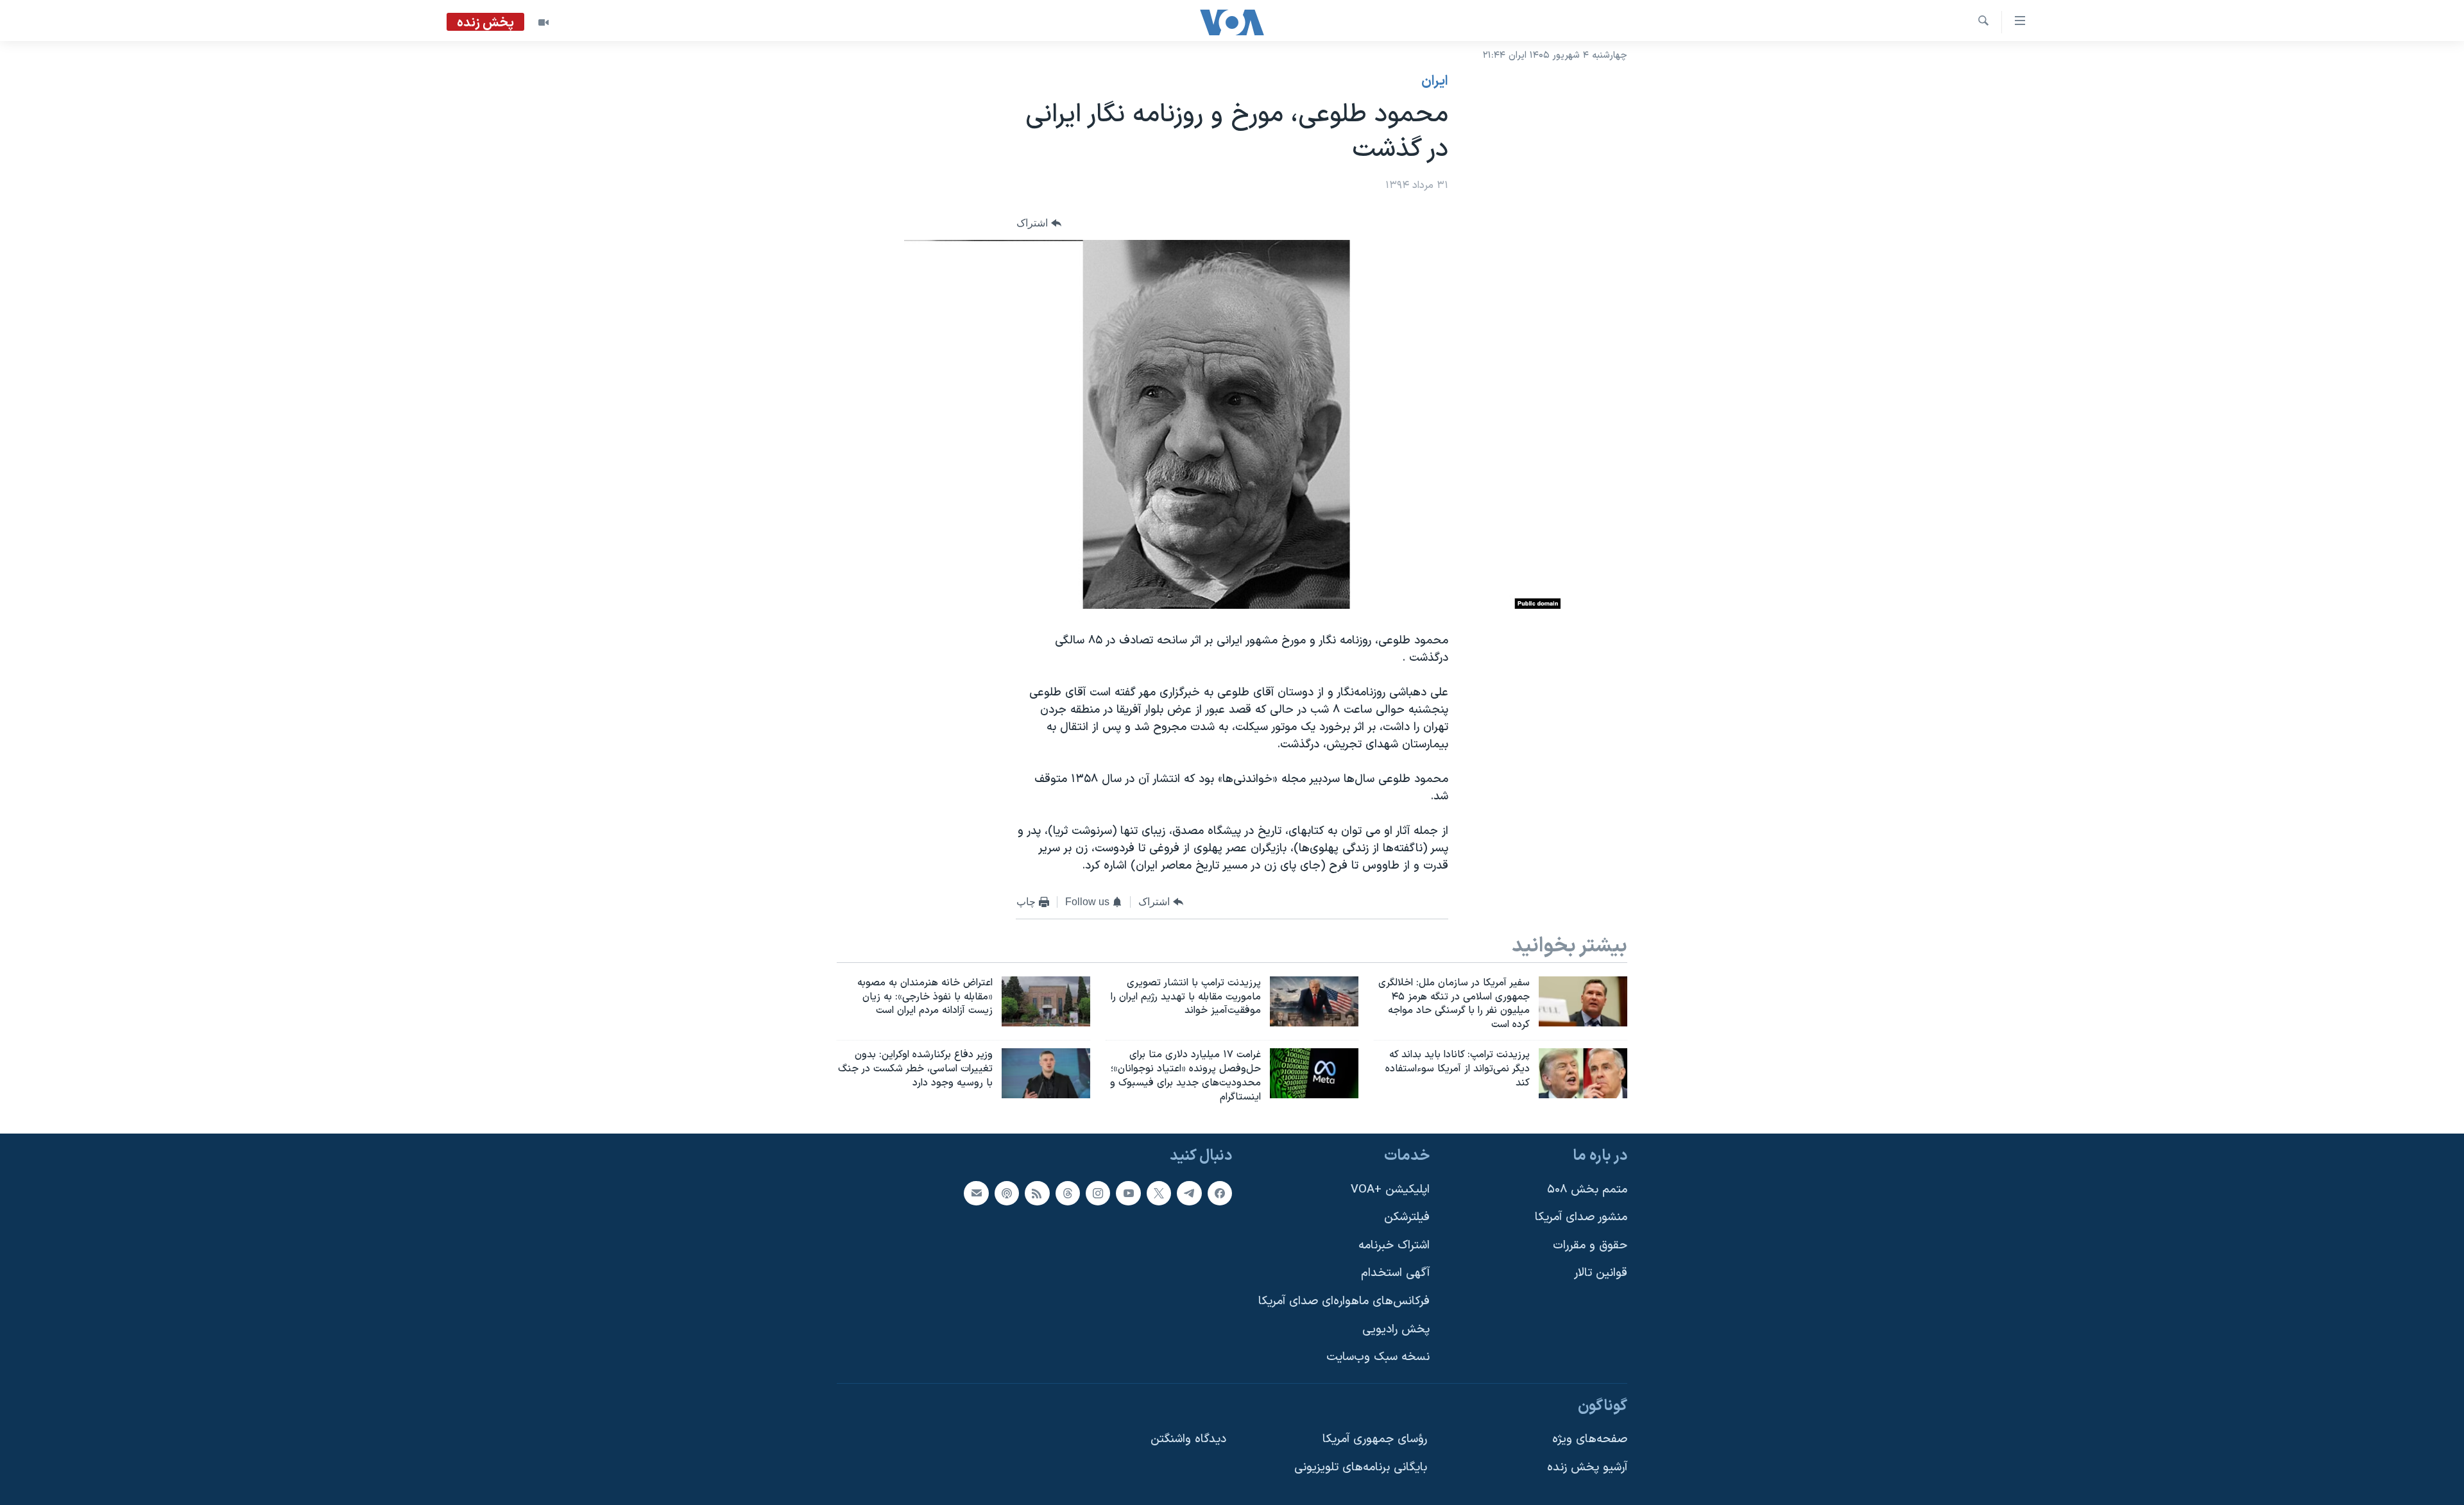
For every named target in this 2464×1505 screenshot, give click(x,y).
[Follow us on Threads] (1068, 1193)
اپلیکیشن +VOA (1390, 1190)
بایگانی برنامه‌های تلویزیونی (1361, 1467)
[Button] (1039, 224)
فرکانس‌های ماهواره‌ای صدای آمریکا (1344, 1301)
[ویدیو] (543, 22)
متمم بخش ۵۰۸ (1587, 1190)
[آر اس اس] (1037, 1193)
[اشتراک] (976, 1193)
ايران (1435, 81)
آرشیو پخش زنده (1587, 1467)
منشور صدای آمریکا (1581, 1218)
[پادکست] (1007, 1193)
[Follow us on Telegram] (1189, 1193)
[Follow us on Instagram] (1098, 1193)
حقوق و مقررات (1590, 1246)
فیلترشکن (1407, 1218)
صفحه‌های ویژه (1590, 1440)
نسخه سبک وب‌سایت (1378, 1358)
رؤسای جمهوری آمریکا (1375, 1440)
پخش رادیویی (1396, 1330)
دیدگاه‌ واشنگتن (1188, 1440)
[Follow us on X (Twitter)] (1159, 1193)
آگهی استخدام (1395, 1274)
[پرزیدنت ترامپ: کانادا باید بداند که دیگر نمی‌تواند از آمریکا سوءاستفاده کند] (1583, 1073)
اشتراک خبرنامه (1394, 1246)
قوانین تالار (1601, 1274)
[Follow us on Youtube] (1128, 1193)
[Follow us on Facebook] (1220, 1193)
